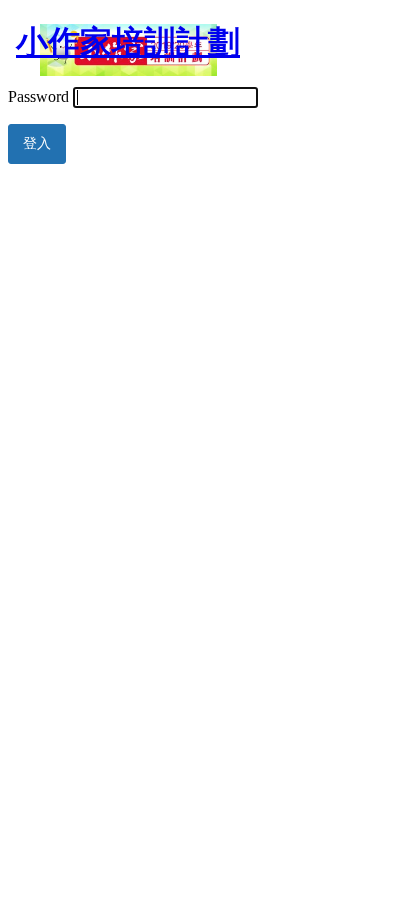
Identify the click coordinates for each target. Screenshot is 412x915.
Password (38, 96)
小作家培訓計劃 (128, 42)
